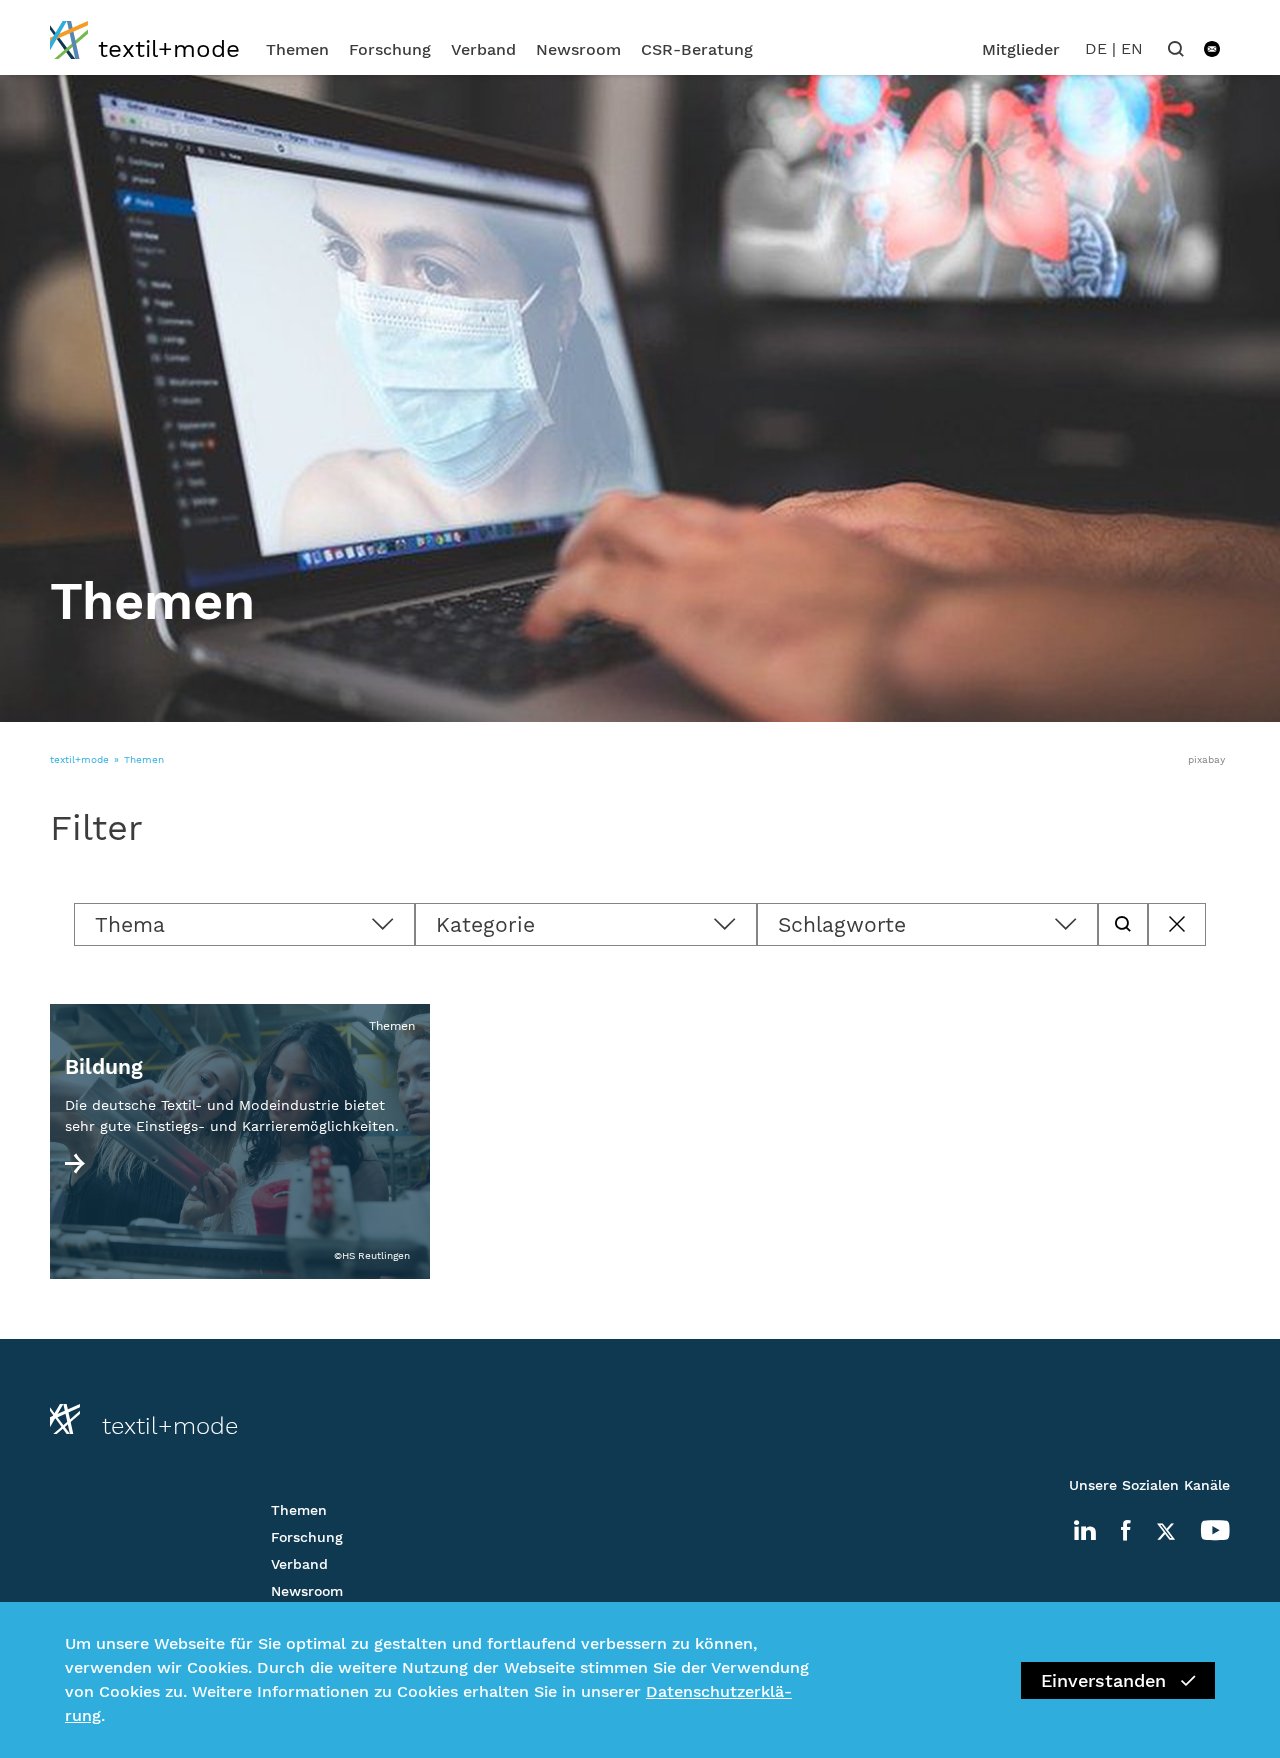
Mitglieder (1021, 49)
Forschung (390, 49)
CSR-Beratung (697, 49)
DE (1096, 48)
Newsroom (578, 49)
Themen (297, 49)
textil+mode (79, 759)
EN (1132, 48)
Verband (483, 49)
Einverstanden (1103, 1680)
